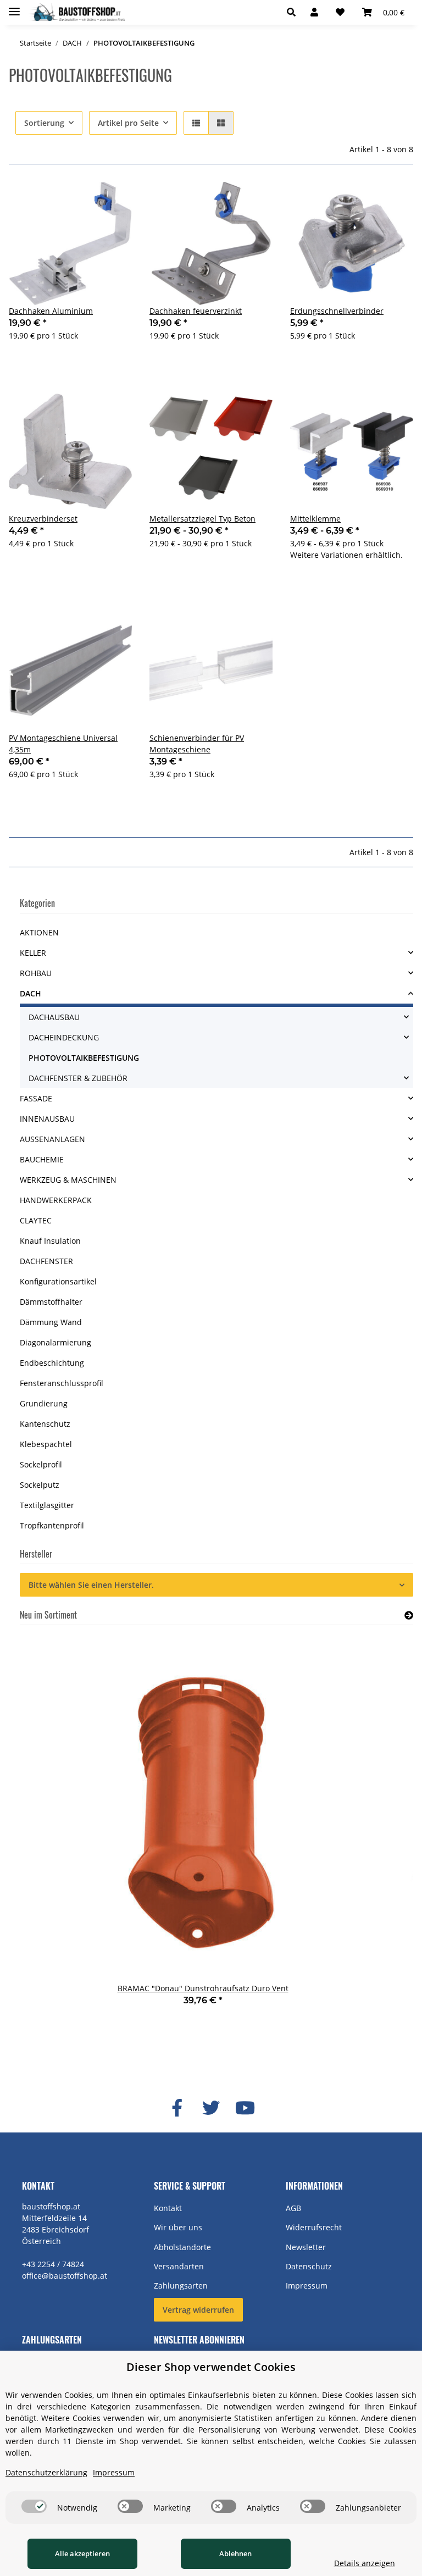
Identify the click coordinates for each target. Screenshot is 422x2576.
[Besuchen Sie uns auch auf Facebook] (177, 2108)
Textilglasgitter (47, 1505)
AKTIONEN (39, 932)
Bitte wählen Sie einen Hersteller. (91, 1585)
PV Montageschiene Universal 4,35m (63, 744)
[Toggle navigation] (14, 7)
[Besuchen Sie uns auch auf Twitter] (211, 2108)
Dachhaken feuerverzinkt (196, 311)
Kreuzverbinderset (43, 519)
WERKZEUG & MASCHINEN (68, 1180)
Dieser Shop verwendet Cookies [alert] (211, 2367)
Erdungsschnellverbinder (337, 311)
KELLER (33, 953)
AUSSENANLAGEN (52, 1139)
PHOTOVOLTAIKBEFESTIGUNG (84, 1058)
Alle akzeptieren (82, 2553)
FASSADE (36, 1098)
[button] (294, 12)
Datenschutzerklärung (46, 2472)
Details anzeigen (365, 2563)
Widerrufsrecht (314, 2227)
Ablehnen (235, 2553)
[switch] (34, 2506)
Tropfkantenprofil (52, 1525)
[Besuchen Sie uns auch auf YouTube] (245, 2108)
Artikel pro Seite (128, 123)
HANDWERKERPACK (56, 1200)
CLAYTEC (36, 1220)
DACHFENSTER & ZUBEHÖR (78, 1078)
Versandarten (179, 2266)
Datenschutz (309, 2266)
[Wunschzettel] (340, 12)
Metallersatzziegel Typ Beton (202, 519)
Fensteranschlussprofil (62, 1383)
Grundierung (44, 1403)
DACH (30, 993)
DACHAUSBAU (54, 1017)
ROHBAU (36, 973)
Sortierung (44, 123)
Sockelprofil (41, 1464)
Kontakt (168, 2208)
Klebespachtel (46, 1444)
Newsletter (306, 2247)
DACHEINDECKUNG (64, 1037)
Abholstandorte (182, 2247)
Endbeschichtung (52, 1363)
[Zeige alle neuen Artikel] (409, 1615)
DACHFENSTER (46, 1261)
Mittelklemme (315, 519)
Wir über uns (178, 2227)
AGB (293, 2208)
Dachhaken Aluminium (51, 311)
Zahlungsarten (181, 2286)
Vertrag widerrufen (198, 2310)
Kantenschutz (45, 1424)
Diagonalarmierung (55, 1342)
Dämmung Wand (51, 1322)
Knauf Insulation (50, 1241)
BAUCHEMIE (42, 1159)
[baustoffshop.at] (77, 12)
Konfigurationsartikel (58, 1281)
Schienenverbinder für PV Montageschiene (197, 744)
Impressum (307, 2286)
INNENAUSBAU (47, 1119)
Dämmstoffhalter (51, 1302)
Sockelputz (40, 1485)
